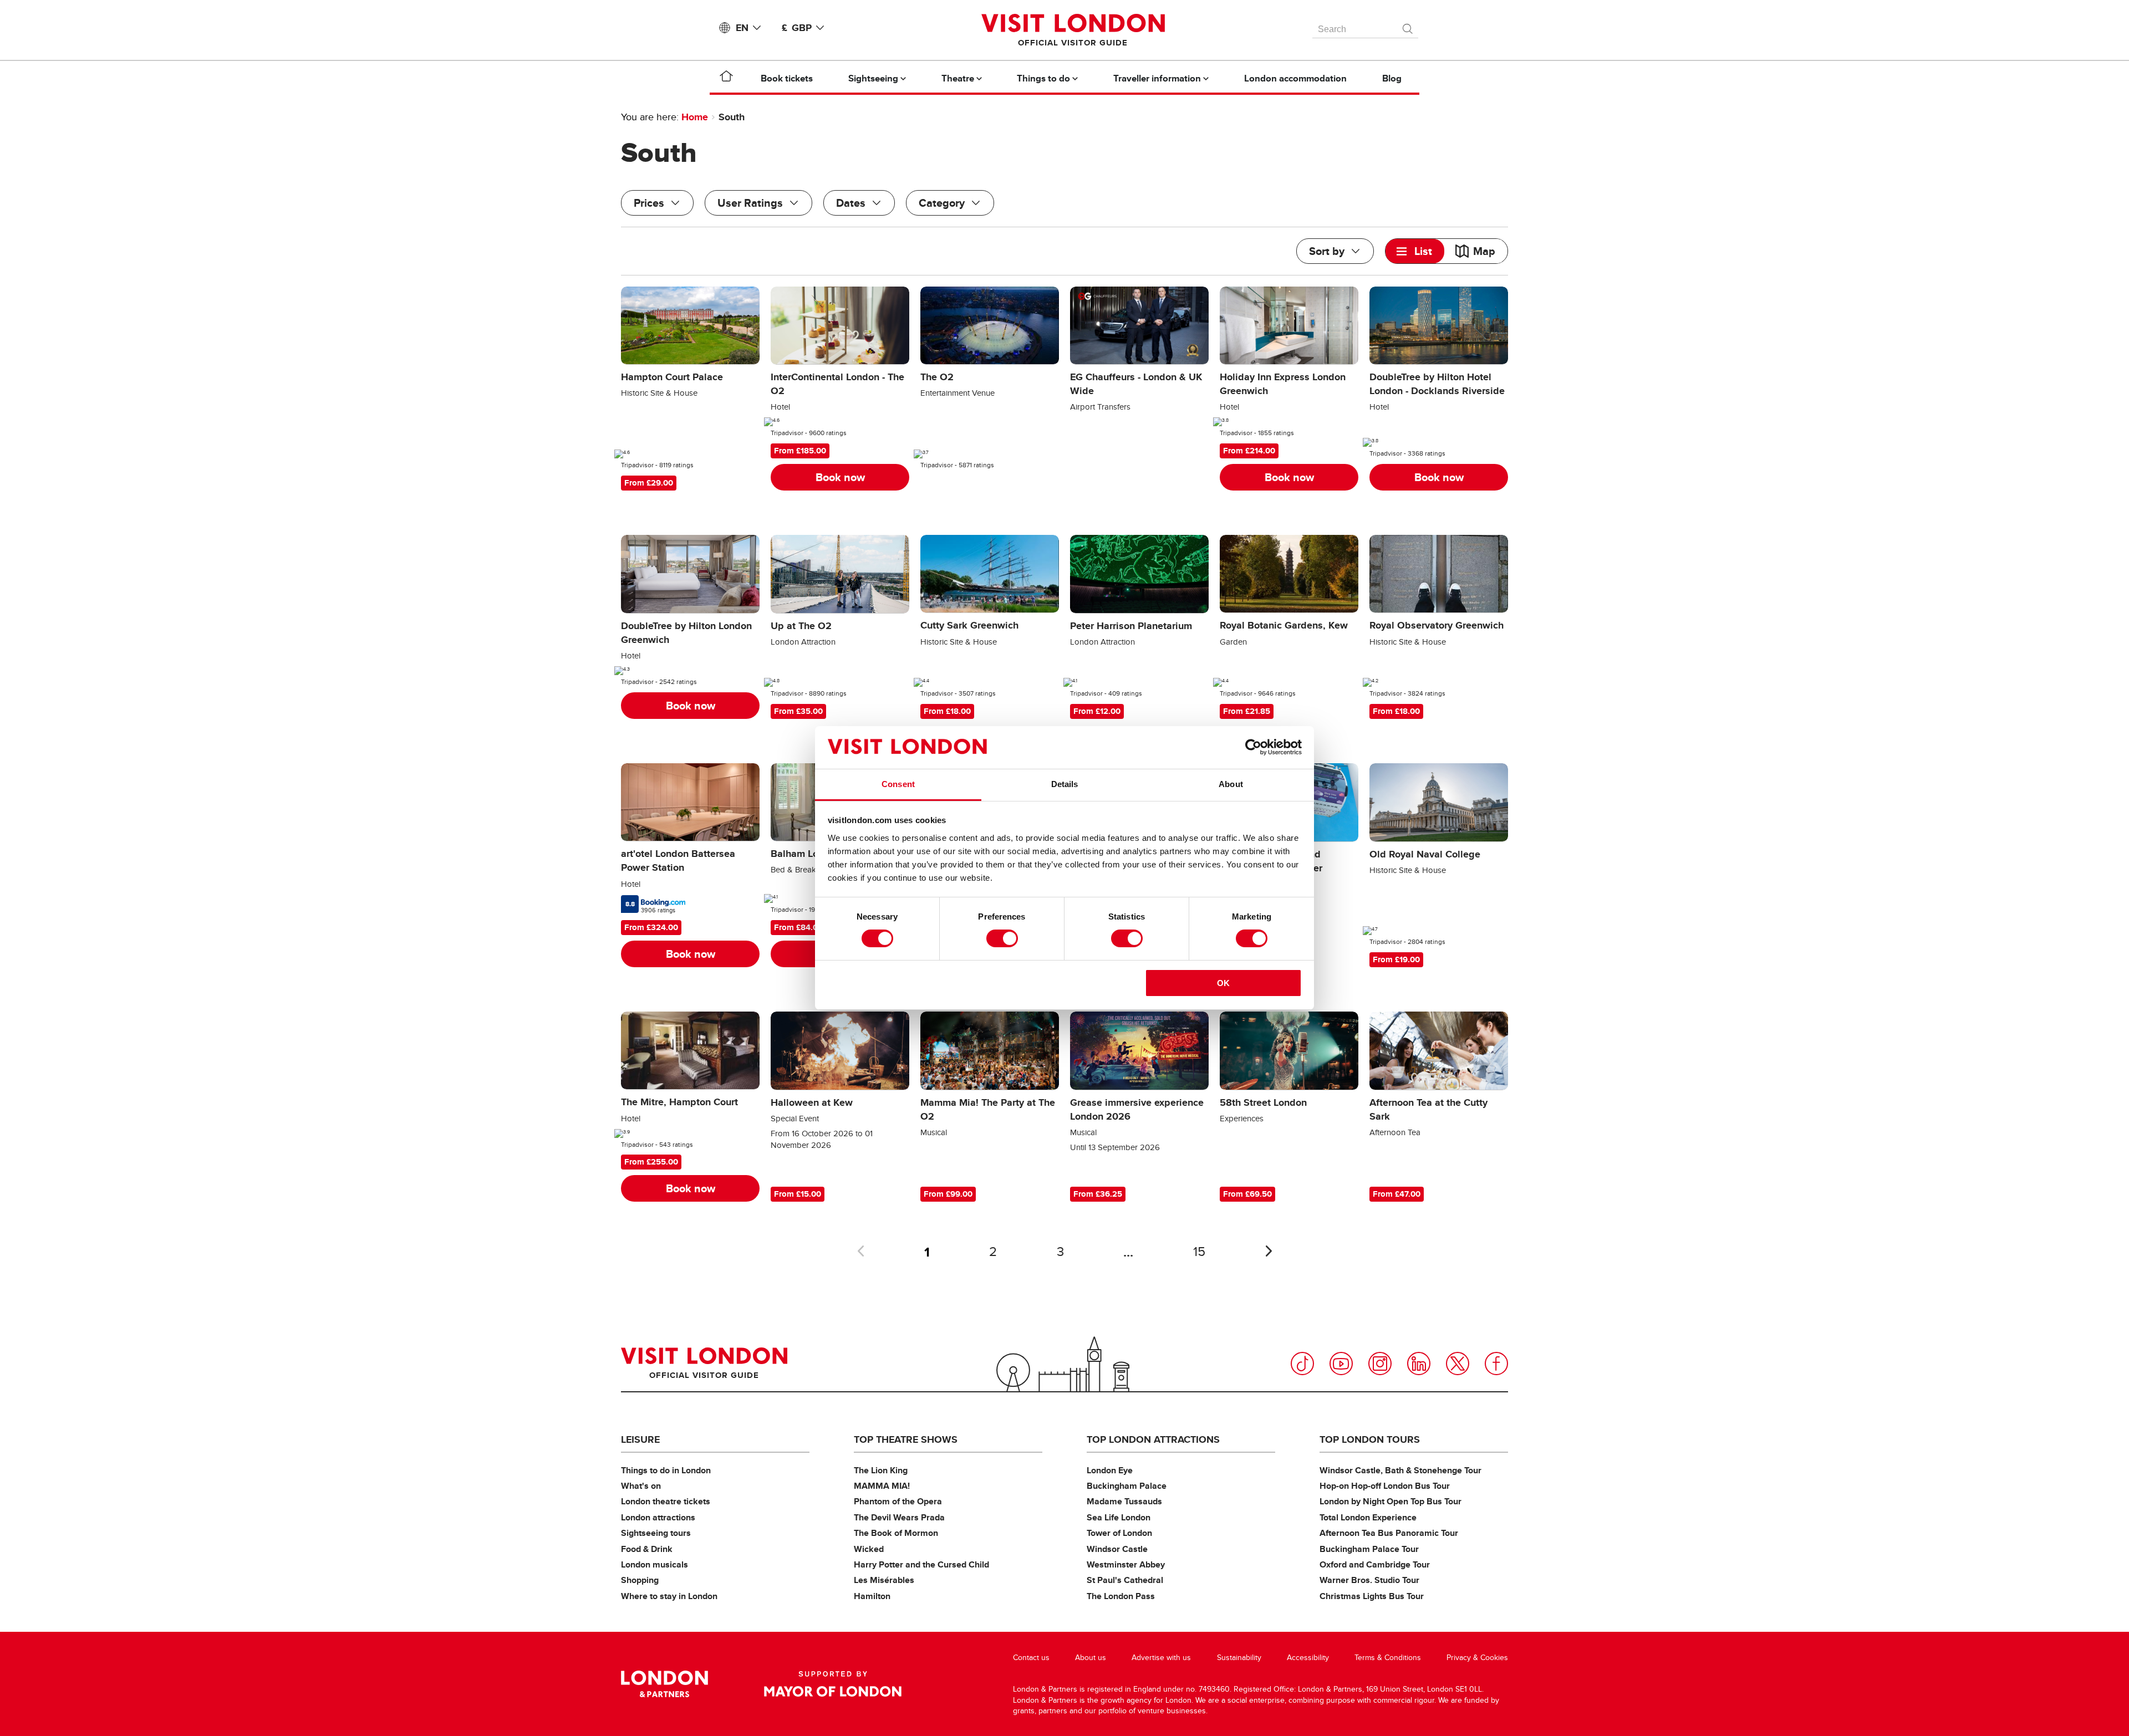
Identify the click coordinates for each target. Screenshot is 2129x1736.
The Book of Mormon (896, 1533)
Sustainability (1239, 1658)
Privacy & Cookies (1477, 1658)
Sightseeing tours (656, 1533)
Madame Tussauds (1124, 1501)
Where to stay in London (669, 1596)
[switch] (1002, 938)
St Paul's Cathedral (1125, 1580)
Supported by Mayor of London (833, 1684)
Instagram (1380, 1364)
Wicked (869, 1549)
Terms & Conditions (1388, 1658)
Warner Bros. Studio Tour (1369, 1580)
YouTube (1341, 1364)
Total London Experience (1368, 1517)
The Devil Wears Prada (899, 1517)
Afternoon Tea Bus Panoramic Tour (1389, 1533)
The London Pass (1121, 1596)
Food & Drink (647, 1549)
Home (695, 117)
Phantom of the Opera (898, 1501)
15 (1199, 1252)
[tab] (1415, 251)
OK (1223, 983)
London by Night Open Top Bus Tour (1391, 1501)
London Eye (1110, 1470)
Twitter (1458, 1364)
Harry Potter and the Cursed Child (921, 1564)
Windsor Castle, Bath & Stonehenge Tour (1400, 1470)
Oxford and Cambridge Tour (1375, 1564)
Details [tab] (1065, 784)
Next (1269, 1251)
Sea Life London (1119, 1517)
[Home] (726, 78)
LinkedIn (1419, 1364)
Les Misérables (884, 1580)
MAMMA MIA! (882, 1486)
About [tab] (1231, 784)
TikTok (1302, 1364)
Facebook (1496, 1364)
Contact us (1031, 1658)
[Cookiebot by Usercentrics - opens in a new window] (1253, 747)
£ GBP (797, 28)
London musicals (655, 1564)
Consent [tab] (898, 784)
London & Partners (664, 1684)
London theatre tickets (666, 1501)
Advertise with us (1161, 1658)
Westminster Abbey (1126, 1564)
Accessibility (1308, 1658)
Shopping (640, 1580)
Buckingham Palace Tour (1369, 1549)
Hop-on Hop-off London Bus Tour (1385, 1486)
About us (1091, 1658)
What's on (641, 1486)
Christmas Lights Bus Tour (1372, 1596)
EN (742, 28)
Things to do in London (666, 1470)
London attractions (658, 1517)
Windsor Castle (1117, 1549)
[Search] (1408, 26)
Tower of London (1119, 1533)
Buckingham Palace (1127, 1486)
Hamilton (872, 1596)
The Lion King (881, 1470)
